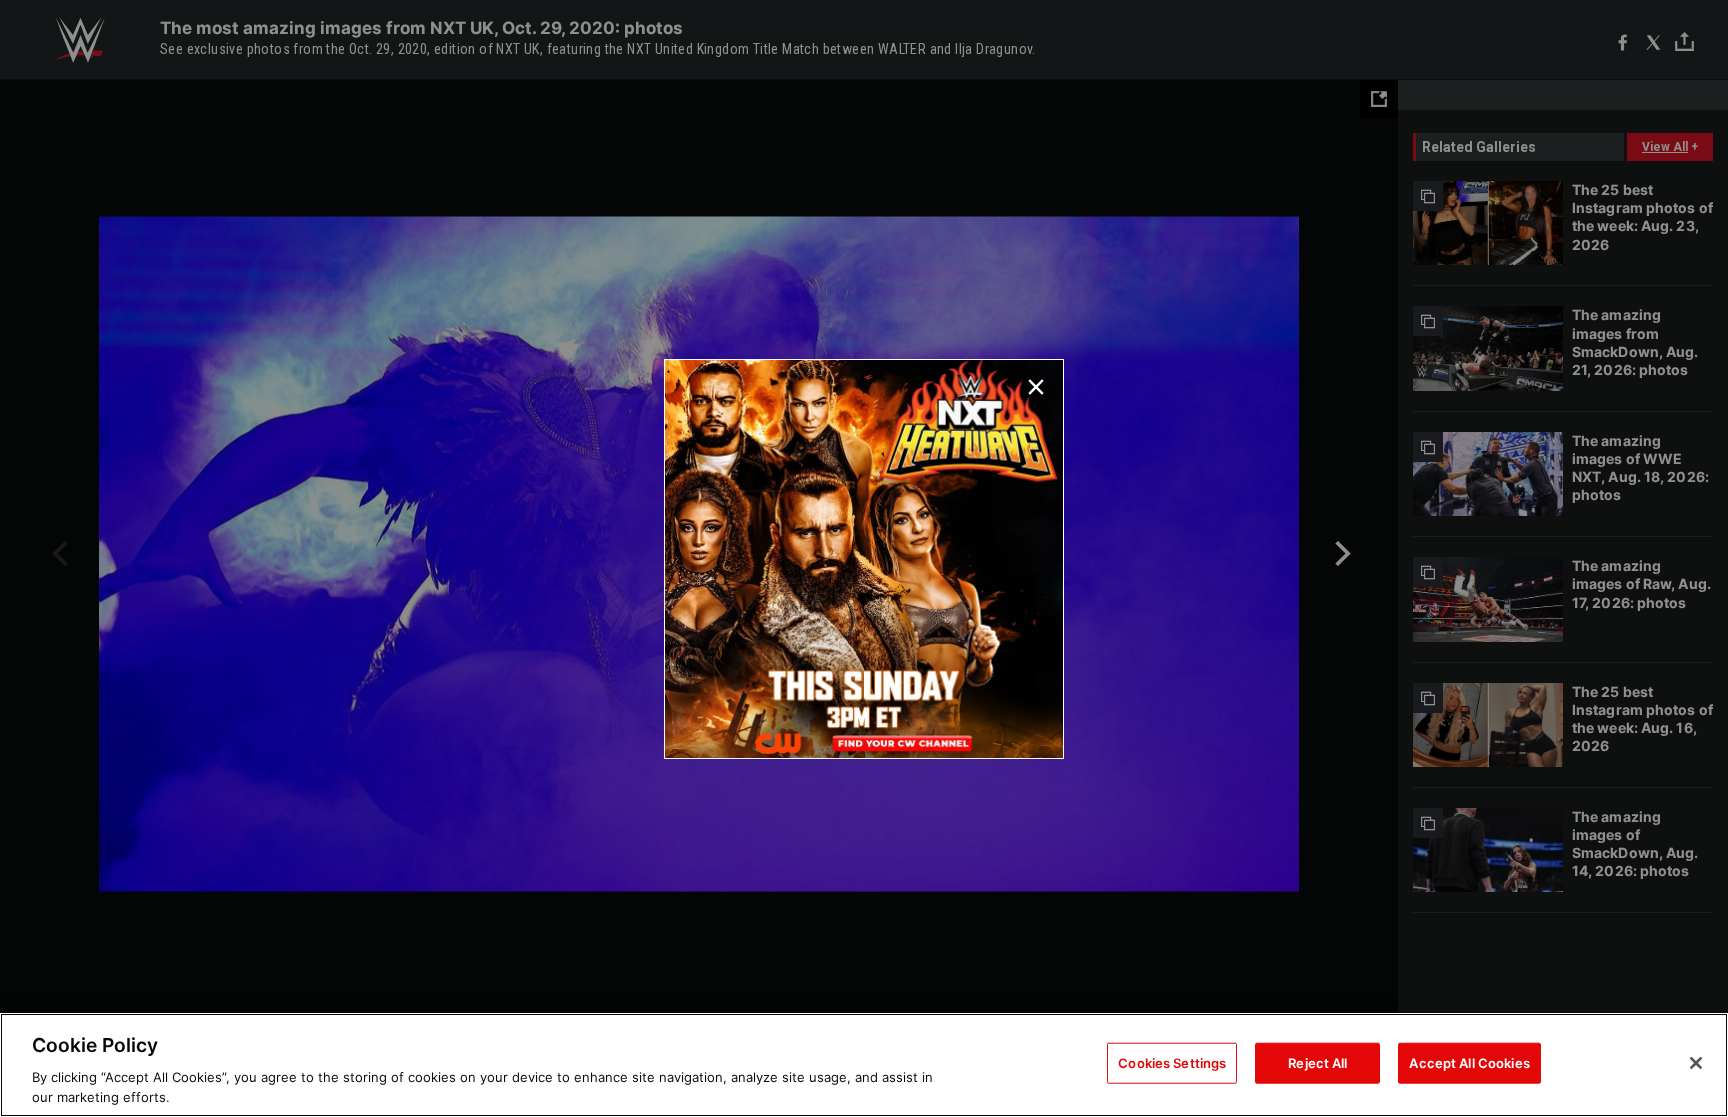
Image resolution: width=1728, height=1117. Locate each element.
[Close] (1696, 1063)
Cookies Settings (1172, 1063)
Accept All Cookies (1469, 1063)
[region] (864, 1065)
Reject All (1317, 1063)
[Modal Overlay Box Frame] (864, 559)
